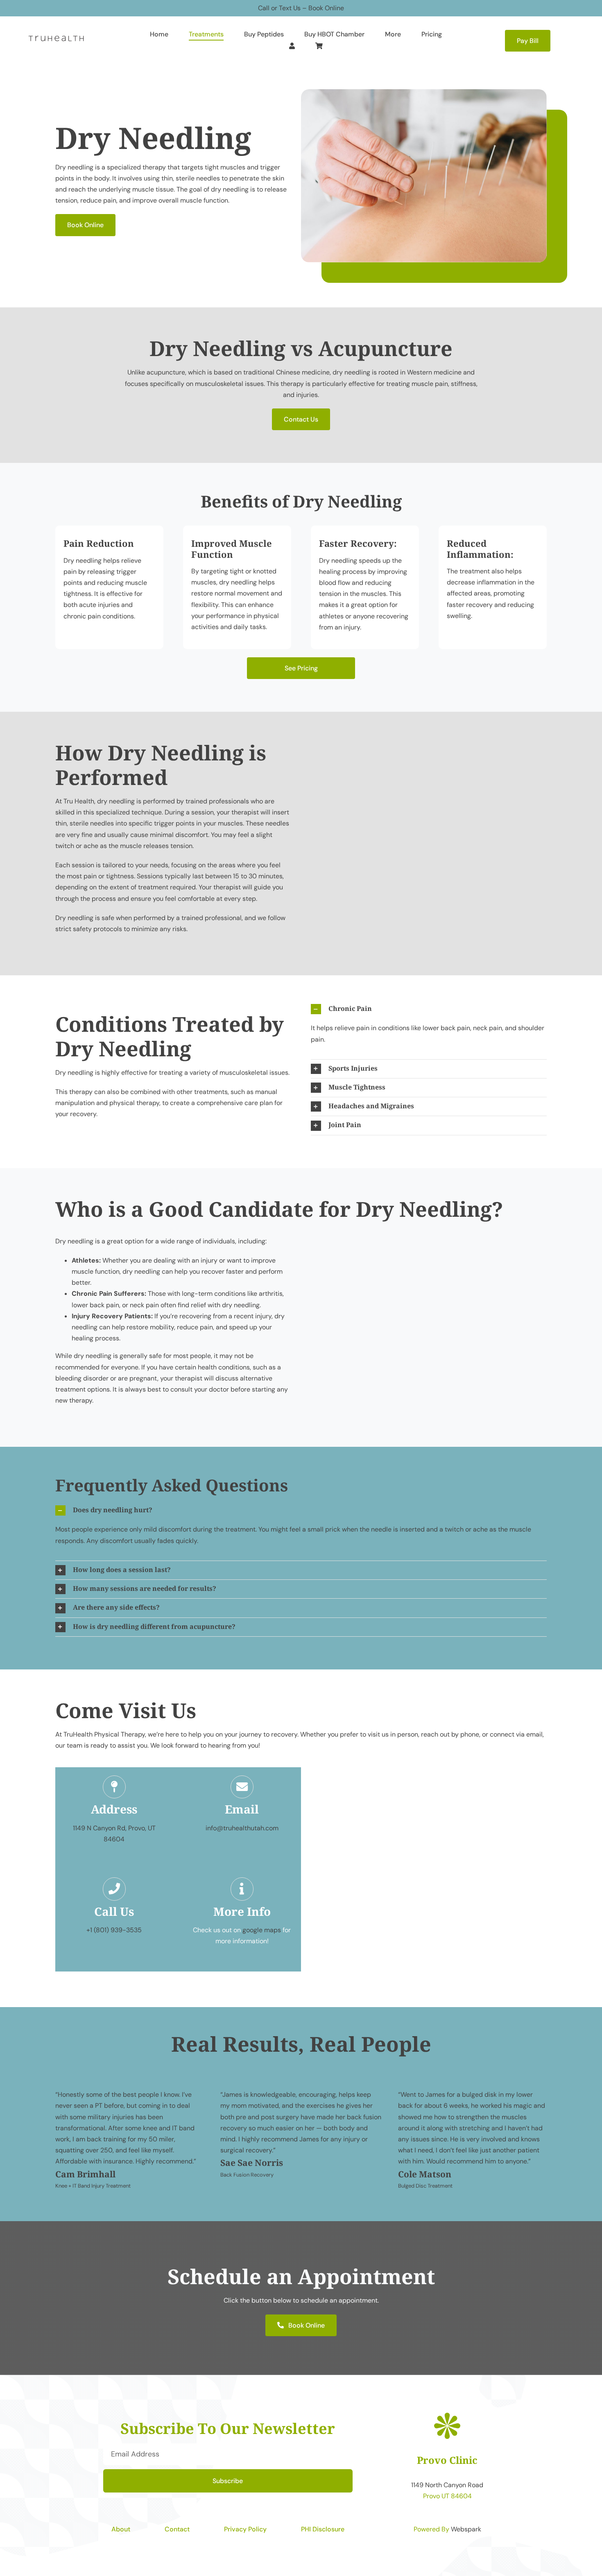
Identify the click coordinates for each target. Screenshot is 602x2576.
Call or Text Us (279, 8)
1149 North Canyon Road (447, 2485)
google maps (262, 1930)
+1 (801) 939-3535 (114, 1930)
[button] (429, 1009)
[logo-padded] (56, 35)
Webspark (466, 2529)
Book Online (326, 8)
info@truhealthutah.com (242, 1828)
